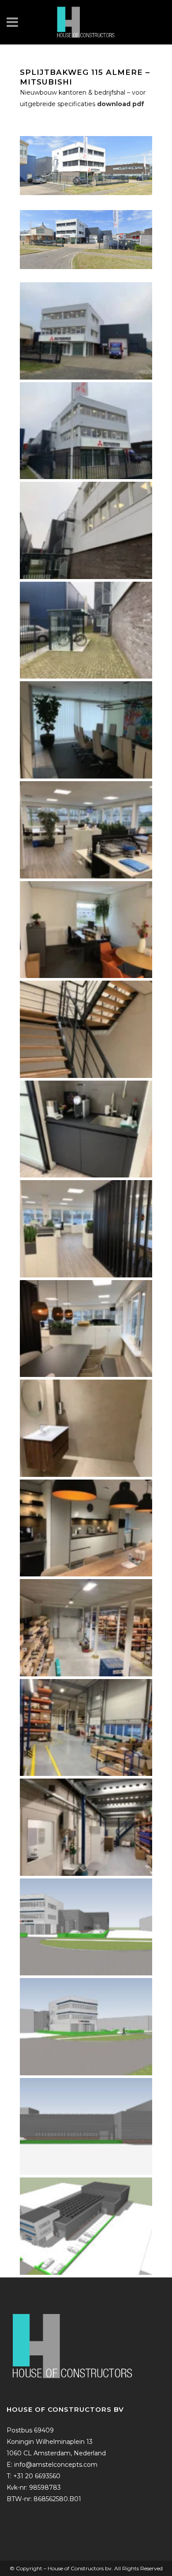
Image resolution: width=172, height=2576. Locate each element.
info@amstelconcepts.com (56, 2465)
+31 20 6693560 (37, 2476)
